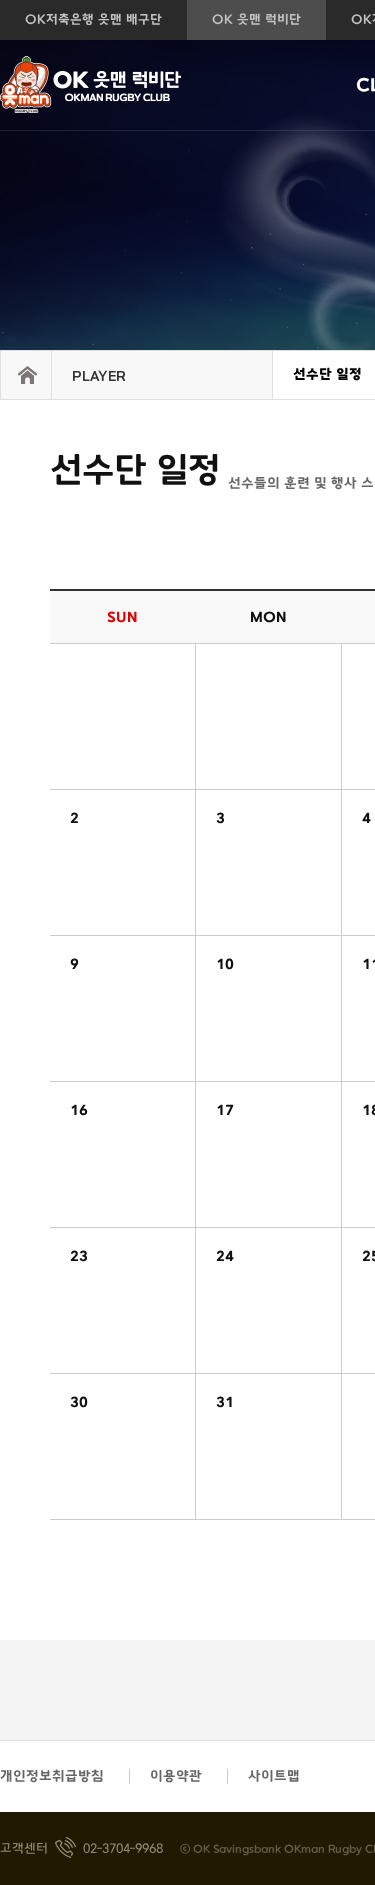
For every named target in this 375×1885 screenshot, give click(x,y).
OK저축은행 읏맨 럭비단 (128, 85)
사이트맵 (274, 1776)
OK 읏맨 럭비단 (256, 20)
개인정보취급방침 (52, 1776)
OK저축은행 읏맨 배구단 (93, 20)
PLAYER (99, 376)
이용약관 (176, 1776)
